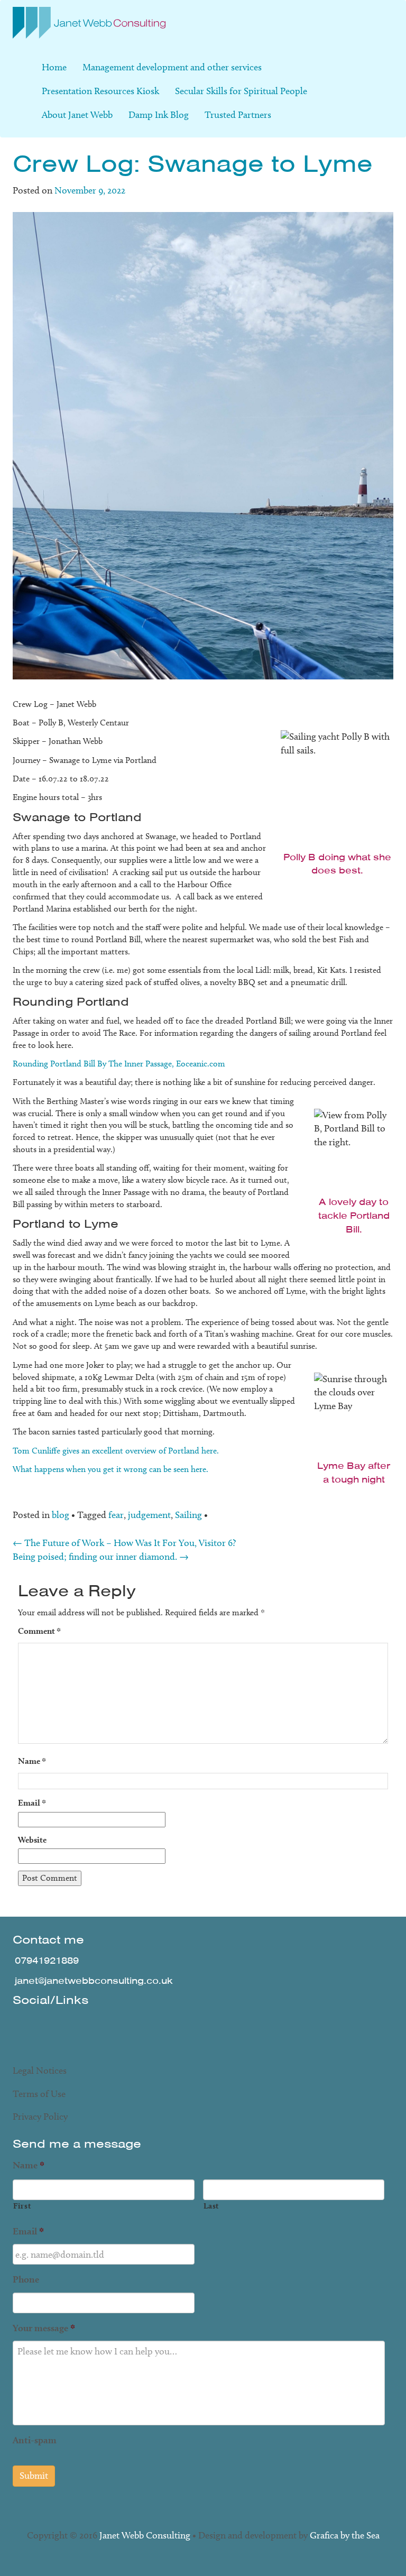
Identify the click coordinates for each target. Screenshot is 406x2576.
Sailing (188, 1515)
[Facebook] (56, 2025)
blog (61, 1515)
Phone (26, 2279)
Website (32, 1840)
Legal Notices (40, 2071)
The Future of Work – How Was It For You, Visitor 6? (124, 1543)
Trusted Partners (238, 115)
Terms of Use (39, 2094)
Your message (44, 2328)
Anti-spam (35, 2440)
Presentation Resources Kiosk (100, 91)
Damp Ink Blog (159, 115)
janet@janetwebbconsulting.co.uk (94, 1981)
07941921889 (47, 1961)
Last (212, 2206)
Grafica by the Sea (345, 2535)
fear (116, 1515)
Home (54, 67)
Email (32, 1803)
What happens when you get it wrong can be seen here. (110, 1469)
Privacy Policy (40, 2117)
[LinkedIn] (86, 2025)
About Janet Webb (77, 115)
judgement (149, 1515)
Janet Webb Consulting (145, 2535)
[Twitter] (25, 2025)
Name (32, 1761)
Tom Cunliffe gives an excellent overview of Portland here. (116, 1451)
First (22, 2206)
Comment (39, 1631)
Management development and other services (172, 67)
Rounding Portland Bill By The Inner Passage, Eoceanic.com (119, 1064)
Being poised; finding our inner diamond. (101, 1557)
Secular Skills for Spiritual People (241, 91)
